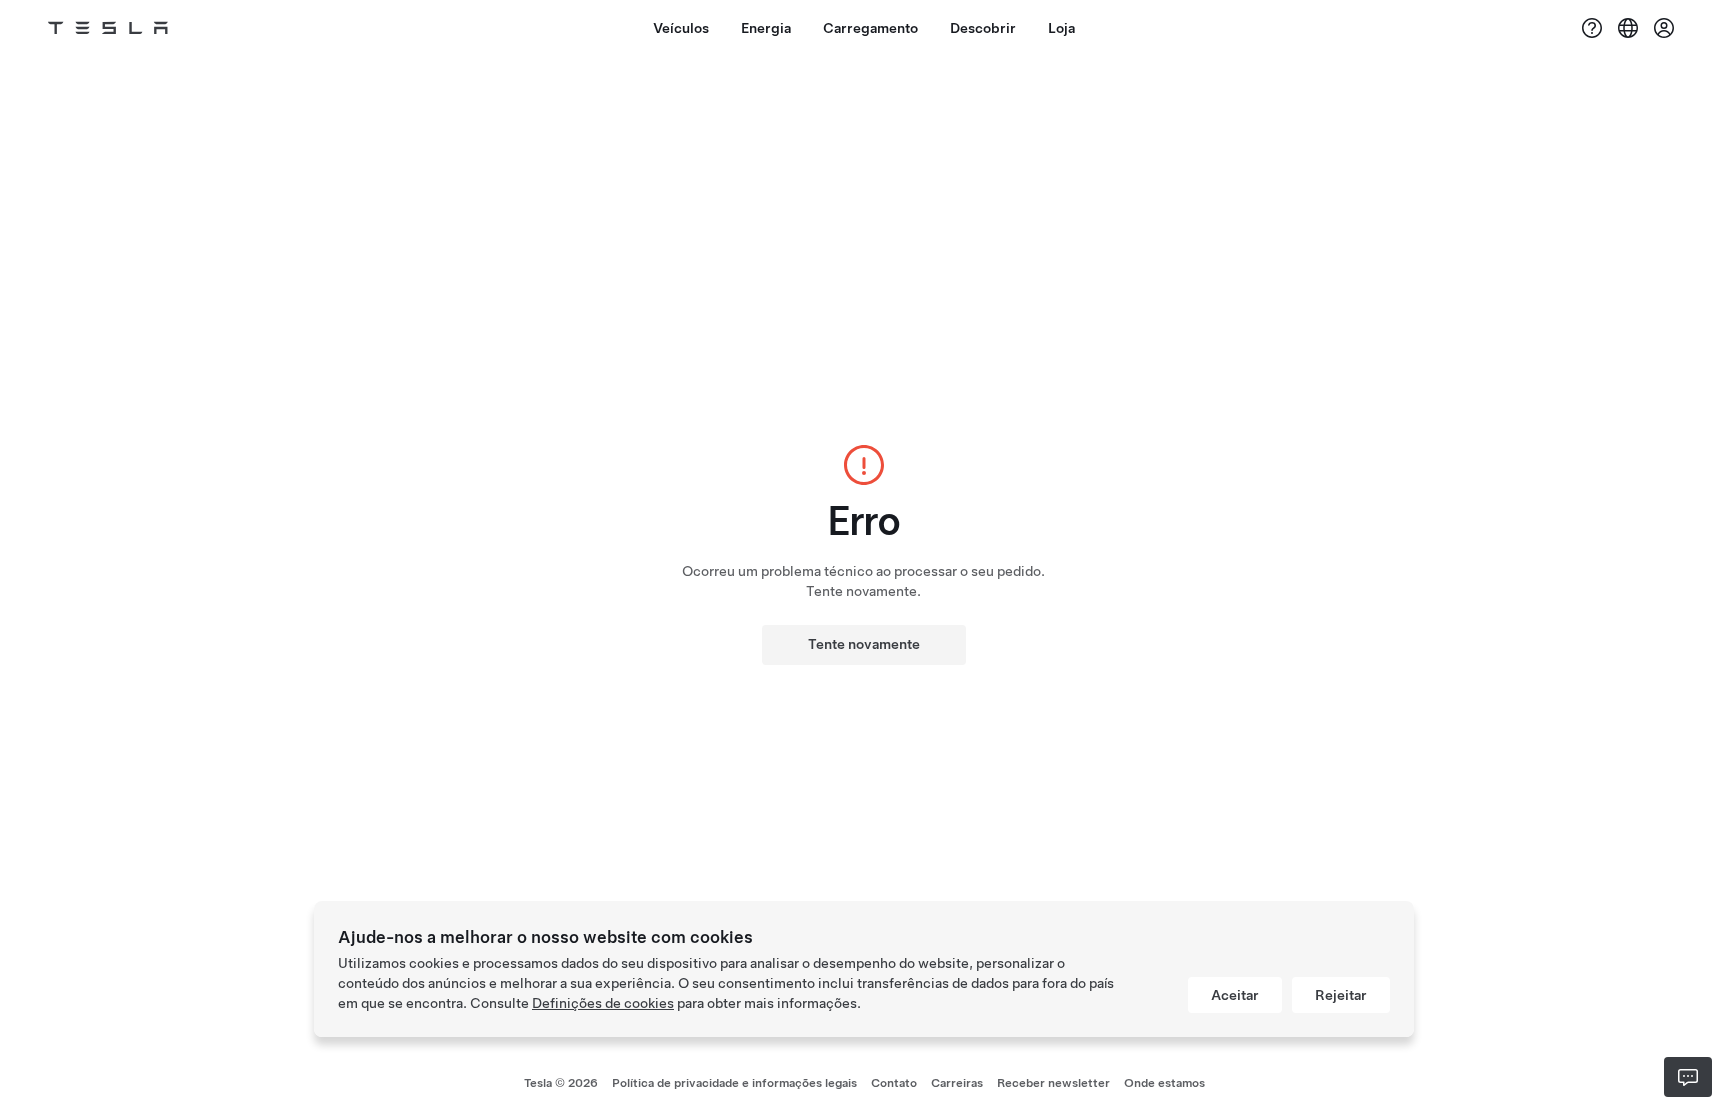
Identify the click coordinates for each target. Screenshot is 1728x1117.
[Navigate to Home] (108, 28)
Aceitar (1235, 995)
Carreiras (957, 1083)
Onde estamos (1164, 1083)
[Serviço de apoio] (1592, 28)
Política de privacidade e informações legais (734, 1083)
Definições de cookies (603, 1003)
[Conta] (1664, 28)
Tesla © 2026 (561, 1083)
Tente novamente (864, 644)
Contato (894, 1083)
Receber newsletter (1053, 1083)
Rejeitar (1341, 995)
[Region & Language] (1628, 28)
